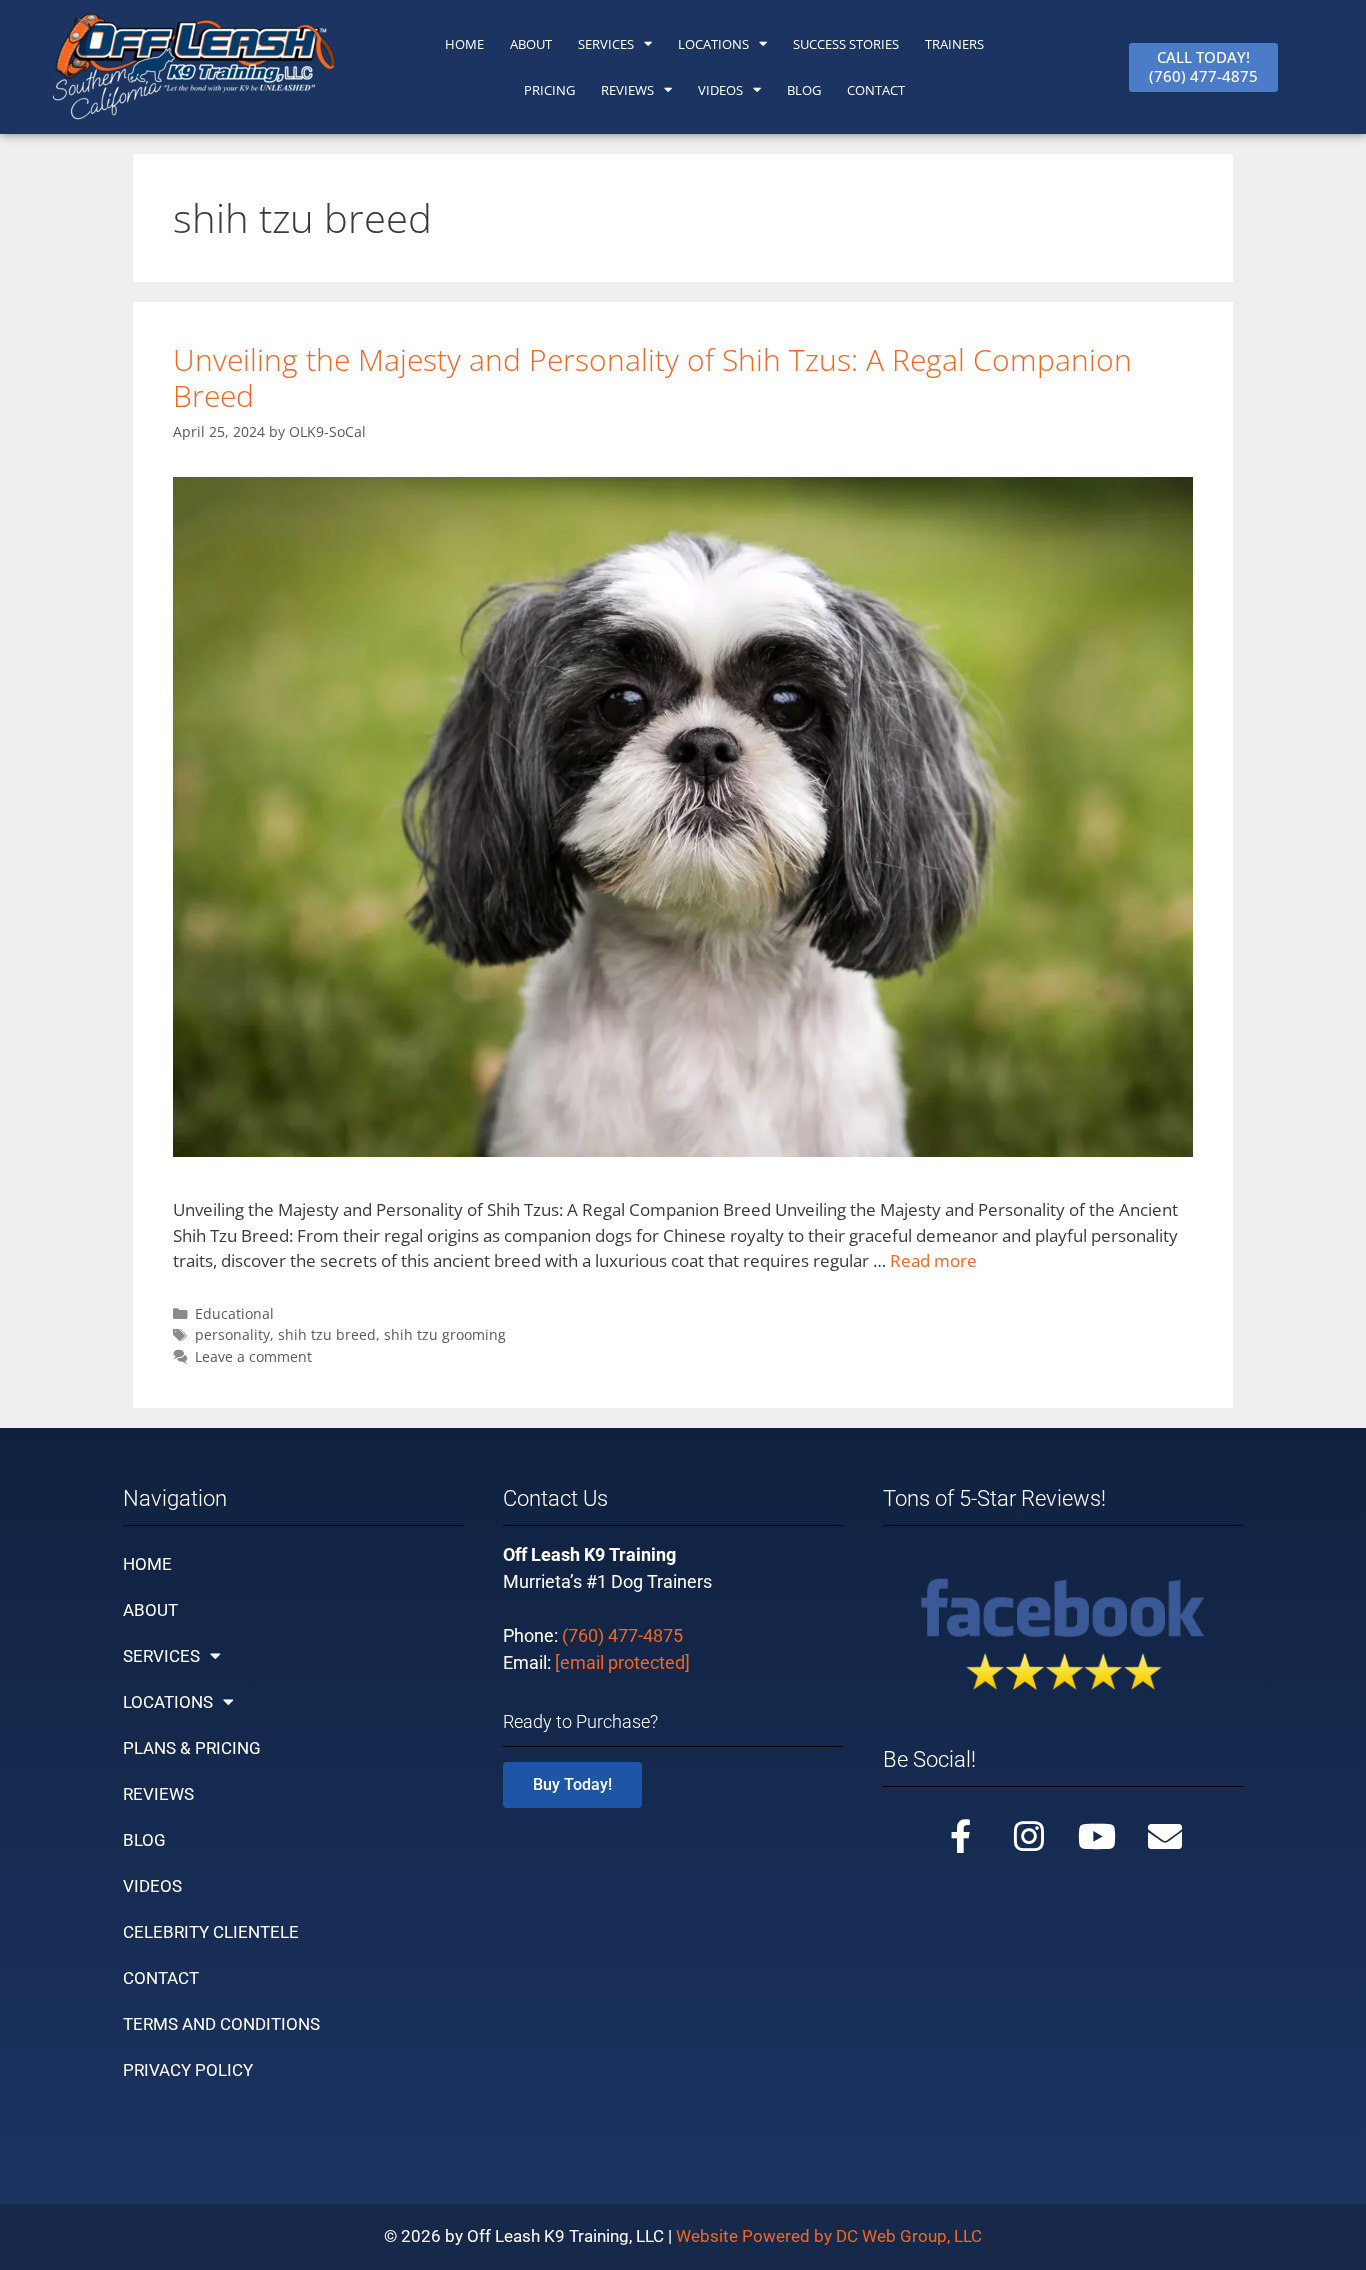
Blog (804, 90)
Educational (234, 1313)
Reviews (627, 90)
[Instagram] (1029, 1836)
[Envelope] (1165, 1836)
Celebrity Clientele (211, 1932)
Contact (161, 1978)
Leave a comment (253, 1356)
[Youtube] (1097, 1836)
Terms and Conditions (221, 2024)
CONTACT (876, 90)
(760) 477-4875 (622, 1635)
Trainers (954, 44)
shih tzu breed (327, 1334)
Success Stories (846, 44)
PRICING (549, 90)
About (150, 1610)
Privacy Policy (188, 2070)
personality (232, 1334)
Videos (720, 90)
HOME (464, 44)
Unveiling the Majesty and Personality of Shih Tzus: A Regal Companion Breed (652, 377)
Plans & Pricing (192, 1748)
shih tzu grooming (445, 1334)
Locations (713, 44)
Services (606, 44)
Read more (933, 1260)
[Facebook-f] (961, 1836)
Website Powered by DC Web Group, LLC (829, 2236)
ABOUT (531, 44)
